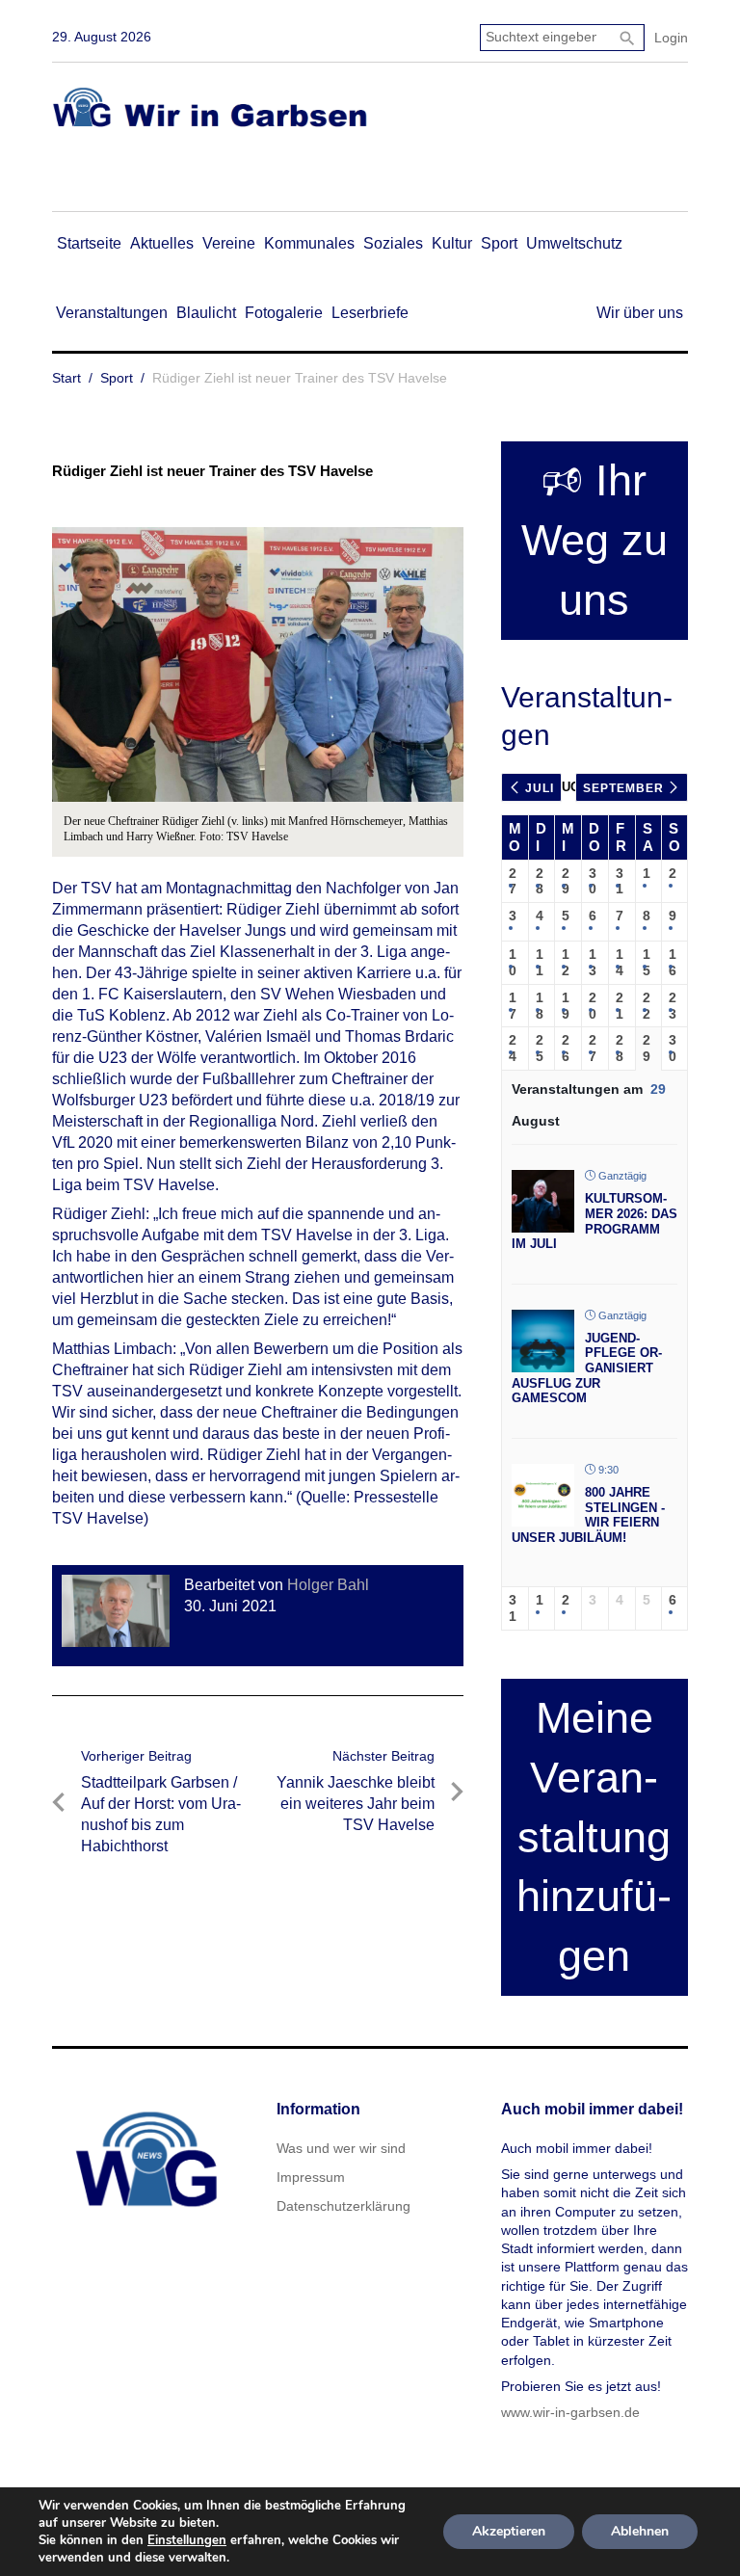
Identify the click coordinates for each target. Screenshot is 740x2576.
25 (540, 1048)
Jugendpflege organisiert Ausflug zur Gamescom (587, 1368)
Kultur (452, 243)
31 (620, 881)
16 (673, 962)
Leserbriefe (370, 313)
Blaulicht (206, 313)
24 (513, 1048)
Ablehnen (640, 2531)
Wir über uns (640, 313)
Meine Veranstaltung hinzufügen (594, 1837)
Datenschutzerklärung (344, 2206)
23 (673, 1006)
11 (540, 962)
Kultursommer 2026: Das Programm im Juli (595, 1221)
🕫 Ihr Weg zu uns (595, 540)
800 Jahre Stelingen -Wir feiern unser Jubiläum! (588, 1515)
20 (593, 1006)
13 (593, 962)
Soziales (393, 243)
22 (647, 1006)
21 (620, 1006)
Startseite (89, 243)
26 (566, 1048)
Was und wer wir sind (341, 2148)
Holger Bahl (328, 1585)
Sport (499, 243)
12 (566, 962)
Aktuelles (162, 243)
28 (540, 881)
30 (593, 881)
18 (540, 1006)
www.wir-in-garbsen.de (570, 2412)
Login (671, 38)
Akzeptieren (509, 2531)
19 (566, 1006)
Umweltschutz (574, 243)
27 (513, 881)
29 (566, 881)
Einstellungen (187, 2540)
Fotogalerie (284, 313)
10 (513, 962)
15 (647, 962)
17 (513, 1006)
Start (66, 378)
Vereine (229, 243)
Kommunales (309, 243)
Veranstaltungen (112, 313)
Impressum (311, 2177)
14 (620, 962)
